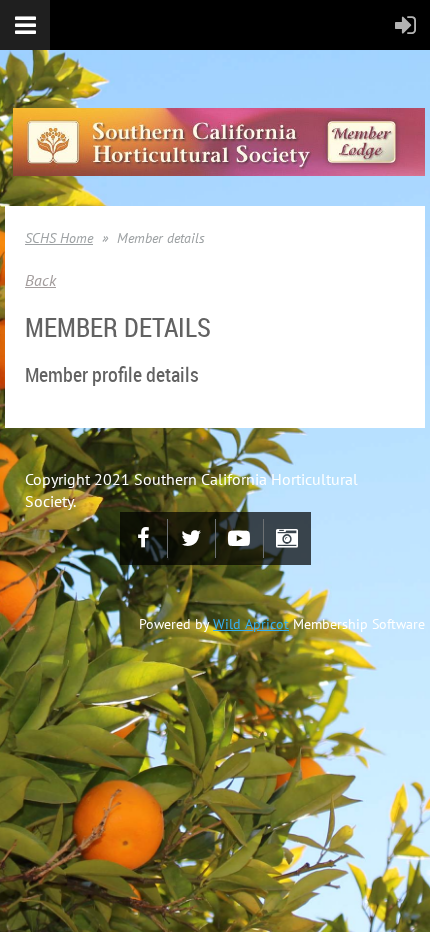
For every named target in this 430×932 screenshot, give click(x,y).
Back (40, 280)
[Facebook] (143, 538)
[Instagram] (287, 538)
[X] (191, 538)
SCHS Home (59, 238)
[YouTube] (239, 538)
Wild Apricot (251, 624)
